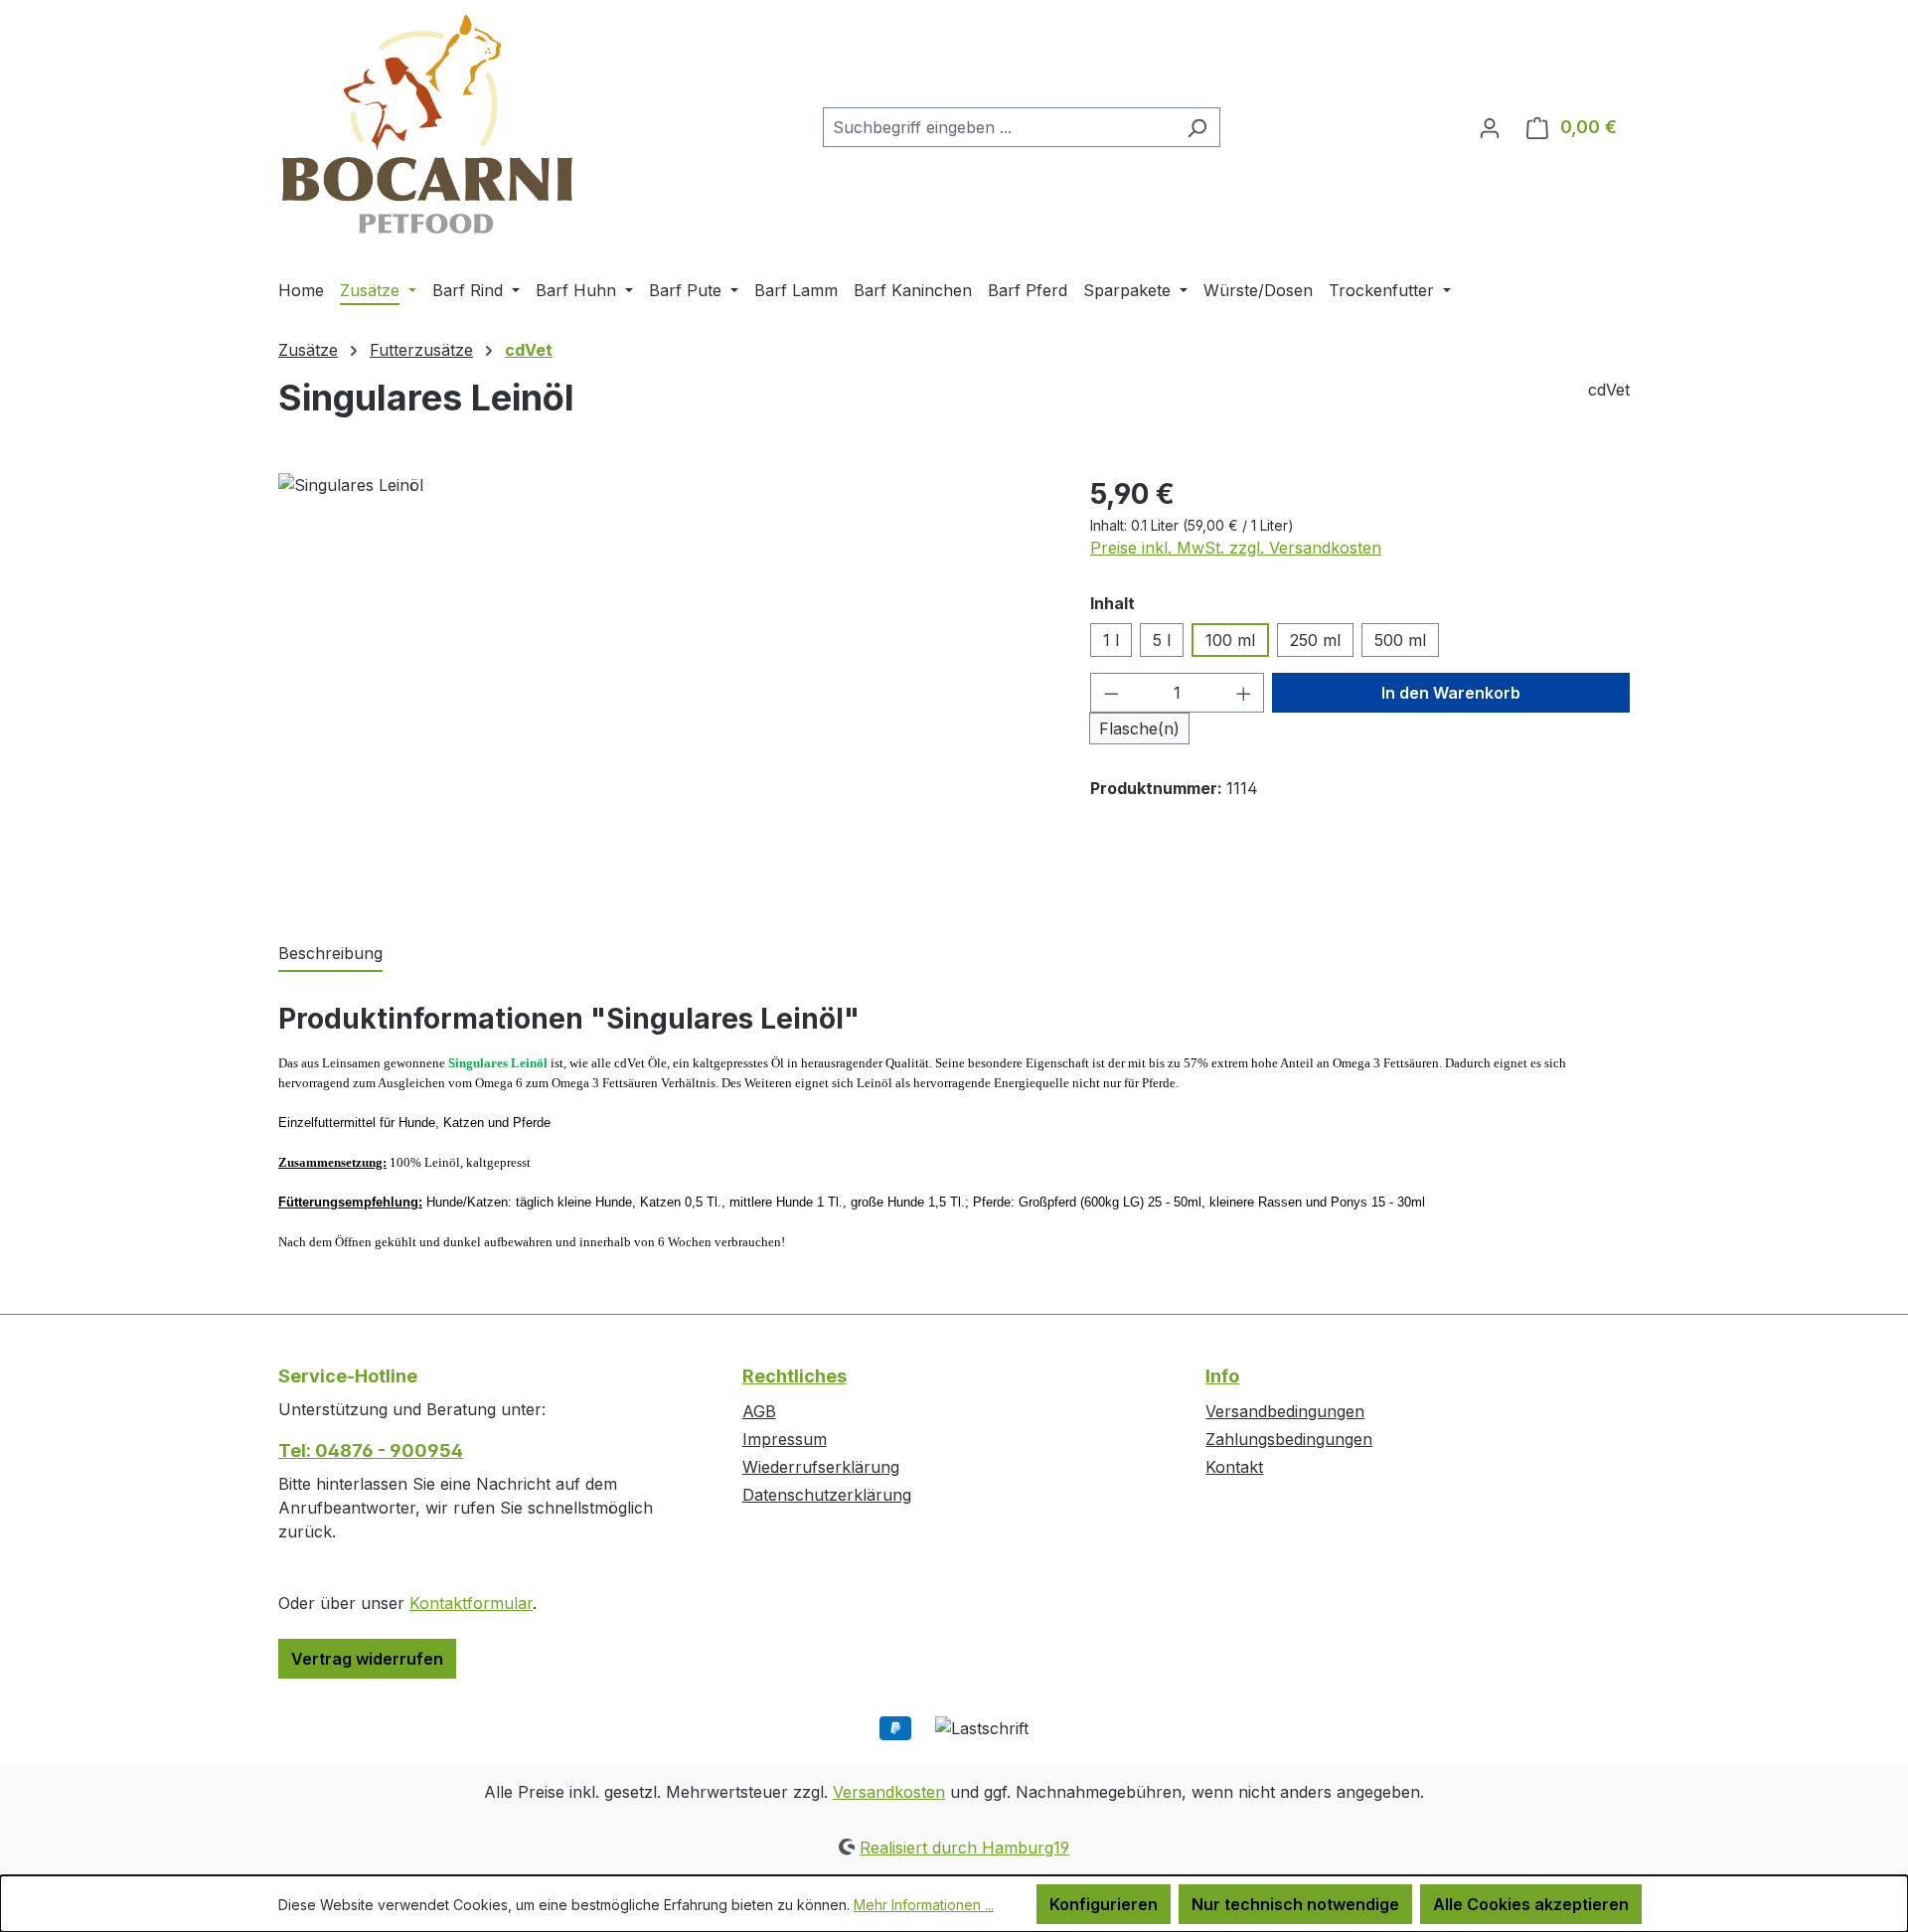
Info (1222, 1376)
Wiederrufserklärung (821, 1467)
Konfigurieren (1104, 1904)
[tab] (330, 954)
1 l (1111, 640)
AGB (759, 1411)
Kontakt (1234, 1467)
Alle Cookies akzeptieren (1531, 1904)
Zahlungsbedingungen (1289, 1439)
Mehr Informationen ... (924, 1905)
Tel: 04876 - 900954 (371, 1450)
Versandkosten (889, 1792)
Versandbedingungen (1285, 1411)
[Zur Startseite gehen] (427, 123)
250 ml (1315, 640)
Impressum (785, 1439)
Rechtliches (795, 1376)
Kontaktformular (471, 1603)
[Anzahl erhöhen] (1244, 693)
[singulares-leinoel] (664, 687)
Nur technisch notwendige (1295, 1904)
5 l (1162, 640)
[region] (664, 687)
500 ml (1400, 640)
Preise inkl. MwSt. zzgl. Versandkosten (1236, 548)
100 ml (1230, 640)
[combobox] (999, 127)
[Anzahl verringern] (1111, 693)
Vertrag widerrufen (367, 1659)
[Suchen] (1197, 127)
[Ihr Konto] (1490, 127)
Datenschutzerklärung (827, 1495)
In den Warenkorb (1451, 693)
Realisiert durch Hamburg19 (964, 1848)
